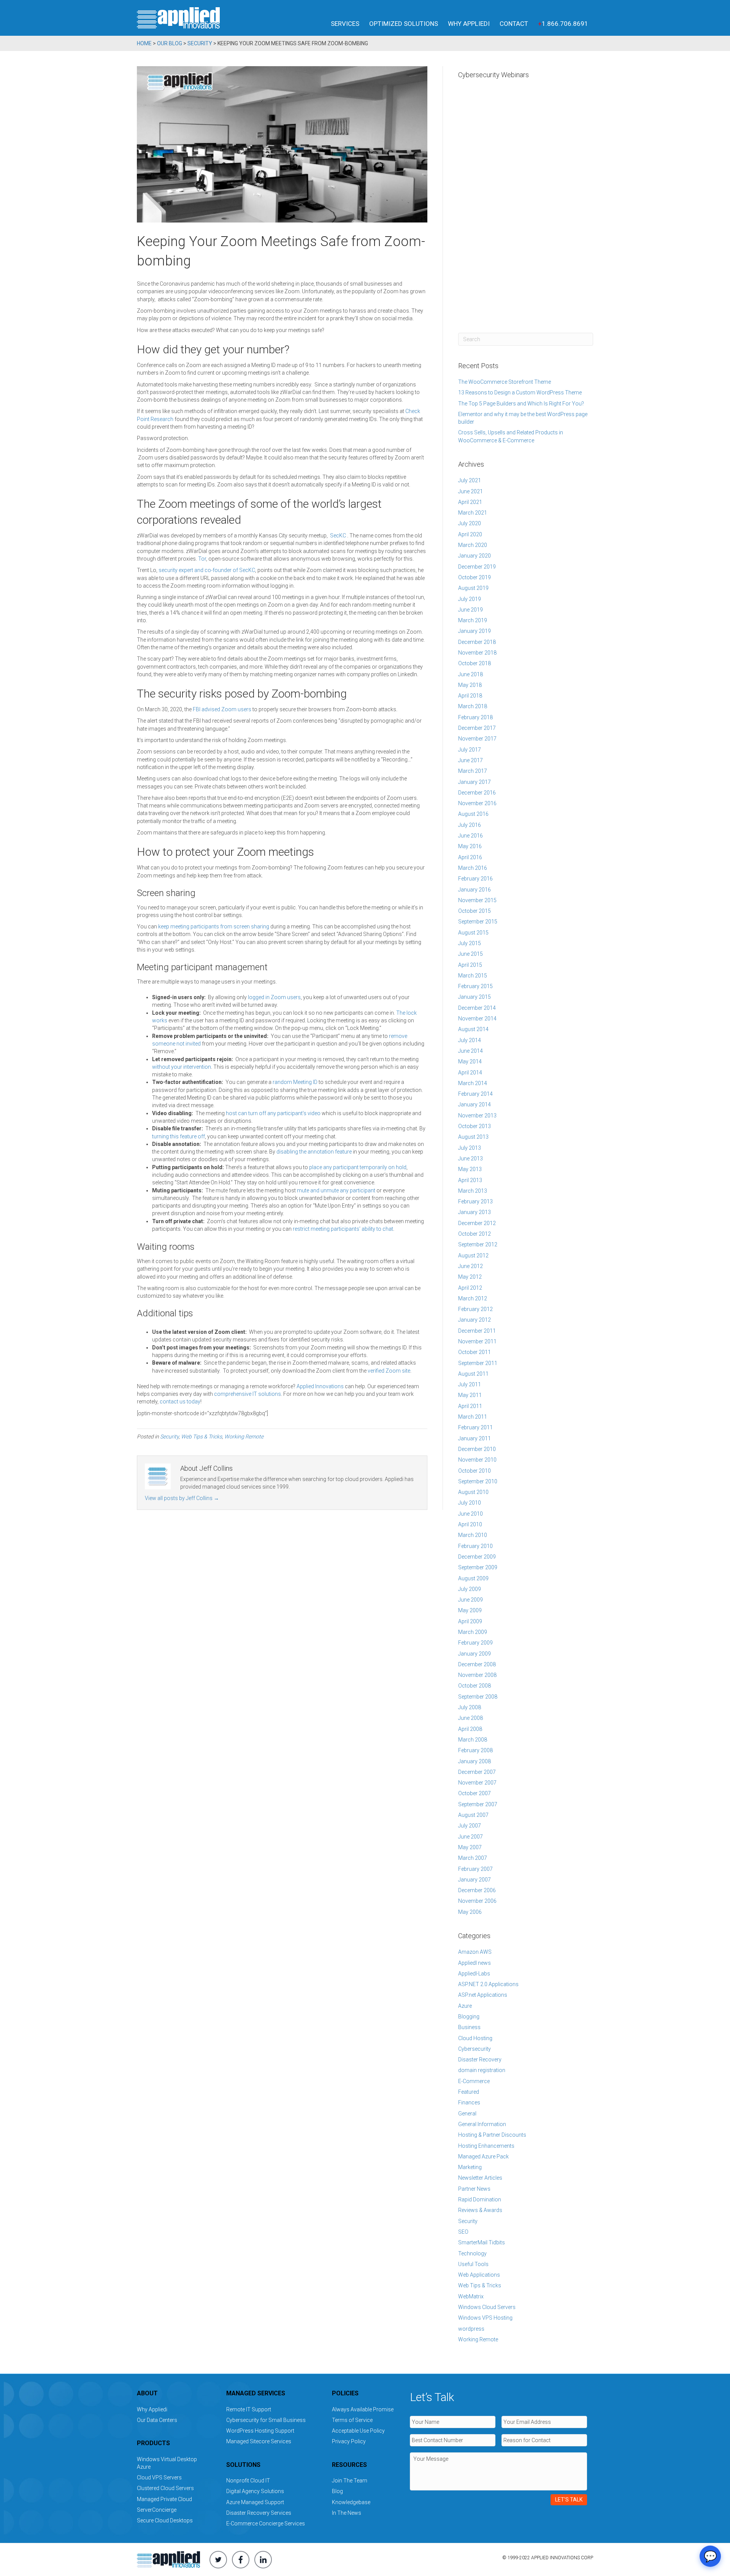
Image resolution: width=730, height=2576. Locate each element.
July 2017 (470, 750)
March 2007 (473, 1858)
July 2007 (470, 1826)
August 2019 (473, 588)
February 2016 (475, 879)
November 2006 (477, 1901)
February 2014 (475, 1094)
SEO (463, 2232)
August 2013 (473, 1137)
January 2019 (474, 631)
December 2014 (477, 1008)
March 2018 (473, 706)
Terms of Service (352, 2420)
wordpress (471, 2329)
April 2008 (470, 1729)
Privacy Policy (349, 2441)
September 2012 (478, 1244)
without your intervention (182, 1067)
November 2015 (477, 900)
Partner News (474, 2189)
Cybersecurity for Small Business (266, 2420)
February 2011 (475, 1427)
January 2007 (474, 1880)
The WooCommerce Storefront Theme (505, 382)
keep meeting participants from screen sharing (214, 926)
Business (469, 2027)
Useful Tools (473, 2264)
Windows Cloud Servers (487, 2307)
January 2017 (474, 782)
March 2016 (473, 868)
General (467, 2114)
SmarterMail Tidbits (482, 2242)
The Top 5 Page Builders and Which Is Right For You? (521, 404)
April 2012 (470, 1288)
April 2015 (470, 965)
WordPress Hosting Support (260, 2431)
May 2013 (470, 1169)
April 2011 (470, 1406)
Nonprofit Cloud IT (248, 2481)
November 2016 (477, 803)
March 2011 (473, 1417)
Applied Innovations (320, 1386)
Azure (465, 2006)
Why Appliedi (469, 24)
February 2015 (475, 986)
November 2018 (477, 653)
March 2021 (473, 513)
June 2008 (471, 1718)
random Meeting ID (295, 1082)
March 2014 (473, 1083)
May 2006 (470, 1912)
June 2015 (471, 954)
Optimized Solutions (404, 24)
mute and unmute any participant (336, 1190)
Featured (469, 2092)
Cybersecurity (474, 2049)
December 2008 (477, 1664)
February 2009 (475, 1643)
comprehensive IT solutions (248, 1394)
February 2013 (475, 1201)
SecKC (338, 536)
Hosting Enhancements (486, 2146)
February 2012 (475, 1309)
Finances (469, 2102)
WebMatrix (471, 2296)
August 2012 (473, 1255)
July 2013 (470, 1148)
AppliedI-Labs (474, 1974)
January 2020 (474, 556)
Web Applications (479, 2275)
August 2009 (473, 1578)
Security (169, 1437)
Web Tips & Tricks (202, 1437)
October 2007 (474, 1793)
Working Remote (244, 1437)
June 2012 (471, 1266)
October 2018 (474, 663)
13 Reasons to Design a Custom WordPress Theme (520, 393)
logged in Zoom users (274, 997)
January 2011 (474, 1438)
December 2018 (477, 642)
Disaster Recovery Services (259, 2513)
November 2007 (477, 1783)
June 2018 (471, 674)
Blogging (469, 2017)
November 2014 (477, 1019)
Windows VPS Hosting (485, 2318)
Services (345, 24)
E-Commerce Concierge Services (266, 2524)
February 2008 (475, 1750)
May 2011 (470, 1395)
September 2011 (478, 1363)
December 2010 (477, 1449)
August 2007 (473, 1815)
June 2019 (471, 610)
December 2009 (477, 1557)
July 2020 (470, 523)
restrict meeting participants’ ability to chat (343, 1229)
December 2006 (477, 1890)
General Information (482, 2124)
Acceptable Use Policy (358, 2431)
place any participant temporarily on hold (358, 1167)
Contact (514, 24)
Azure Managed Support (255, 2502)
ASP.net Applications (483, 1995)
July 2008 (470, 1707)
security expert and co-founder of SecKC (207, 570)
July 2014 (470, 1040)
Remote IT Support (249, 2409)
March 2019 (473, 620)
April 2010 (470, 1524)
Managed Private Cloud (164, 2499)
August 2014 (473, 1029)
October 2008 (474, 1686)
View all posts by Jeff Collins (182, 1498)
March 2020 (473, 545)
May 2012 (470, 1277)
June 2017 (471, 760)
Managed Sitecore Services (259, 2441)
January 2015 (474, 997)
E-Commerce (474, 2081)
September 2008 (478, 1697)
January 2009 (474, 1654)
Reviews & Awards (480, 2210)
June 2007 (471, 1837)
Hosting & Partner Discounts (492, 2135)
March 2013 (473, 1191)
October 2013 (474, 1126)
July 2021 (470, 480)
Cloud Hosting (475, 2038)
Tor (202, 559)
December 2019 (477, 567)
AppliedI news (474, 1963)
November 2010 (477, 1460)
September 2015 (478, 922)
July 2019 (470, 599)
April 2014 (470, 1073)
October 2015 (474, 911)
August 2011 (473, 1374)
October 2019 (474, 577)
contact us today (180, 1402)
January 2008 (474, 1761)
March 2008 (473, 1740)
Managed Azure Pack (483, 2156)
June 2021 (471, 491)
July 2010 (470, 1503)
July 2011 (470, 1384)
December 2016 (477, 793)
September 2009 (478, 1567)
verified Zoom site (389, 1371)
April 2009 (470, 1621)
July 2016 (470, 825)
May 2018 (470, 685)
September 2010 (478, 1481)
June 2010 (471, 1514)
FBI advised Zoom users (222, 709)
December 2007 (477, 1772)
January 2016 (474, 890)
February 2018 (475, 717)
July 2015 (470, 943)
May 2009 (470, 1610)
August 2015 (473, 933)
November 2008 (477, 1675)
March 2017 (473, 771)
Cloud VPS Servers (159, 2477)
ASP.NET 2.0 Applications (488, 1984)
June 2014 (471, 1051)
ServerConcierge (157, 2510)
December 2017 (477, 728)
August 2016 (473, 814)
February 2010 (475, 1546)
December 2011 (477, 1331)
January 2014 (474, 1104)
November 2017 (477, 739)
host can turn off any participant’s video (273, 1113)
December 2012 (477, 1223)
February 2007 (475, 1869)
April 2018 (470, 696)
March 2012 (473, 1298)
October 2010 (474, 1471)
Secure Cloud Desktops (165, 2520)
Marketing (470, 2167)
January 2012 (474, 1320)
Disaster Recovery (480, 2060)
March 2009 (473, 1632)
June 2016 (471, 836)
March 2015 (473, 976)
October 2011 (474, 1352)
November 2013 (477, 1116)
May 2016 (470, 846)
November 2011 (477, 1341)
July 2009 (470, 1589)
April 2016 (470, 857)
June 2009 (471, 1600)
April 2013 (470, 1180)
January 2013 (474, 1212)
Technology (472, 2253)
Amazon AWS (475, 1952)
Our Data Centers (157, 2420)
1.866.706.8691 (563, 24)
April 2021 (470, 502)
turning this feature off (179, 1136)
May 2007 (470, 1847)
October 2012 (474, 1234)
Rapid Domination (480, 2199)
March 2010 (473, 1535)
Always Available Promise (363, 2409)
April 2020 (470, 534)
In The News (347, 2513)
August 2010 (473, 1492)
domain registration (482, 2070)
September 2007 (478, 1804)
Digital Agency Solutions (255, 2491)
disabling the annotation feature (314, 1152)
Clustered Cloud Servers (165, 2488)
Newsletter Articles (480, 2178)
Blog (337, 2491)
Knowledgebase (351, 2502)
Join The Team (350, 2481)
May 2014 (470, 1062)
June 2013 (471, 1158)
